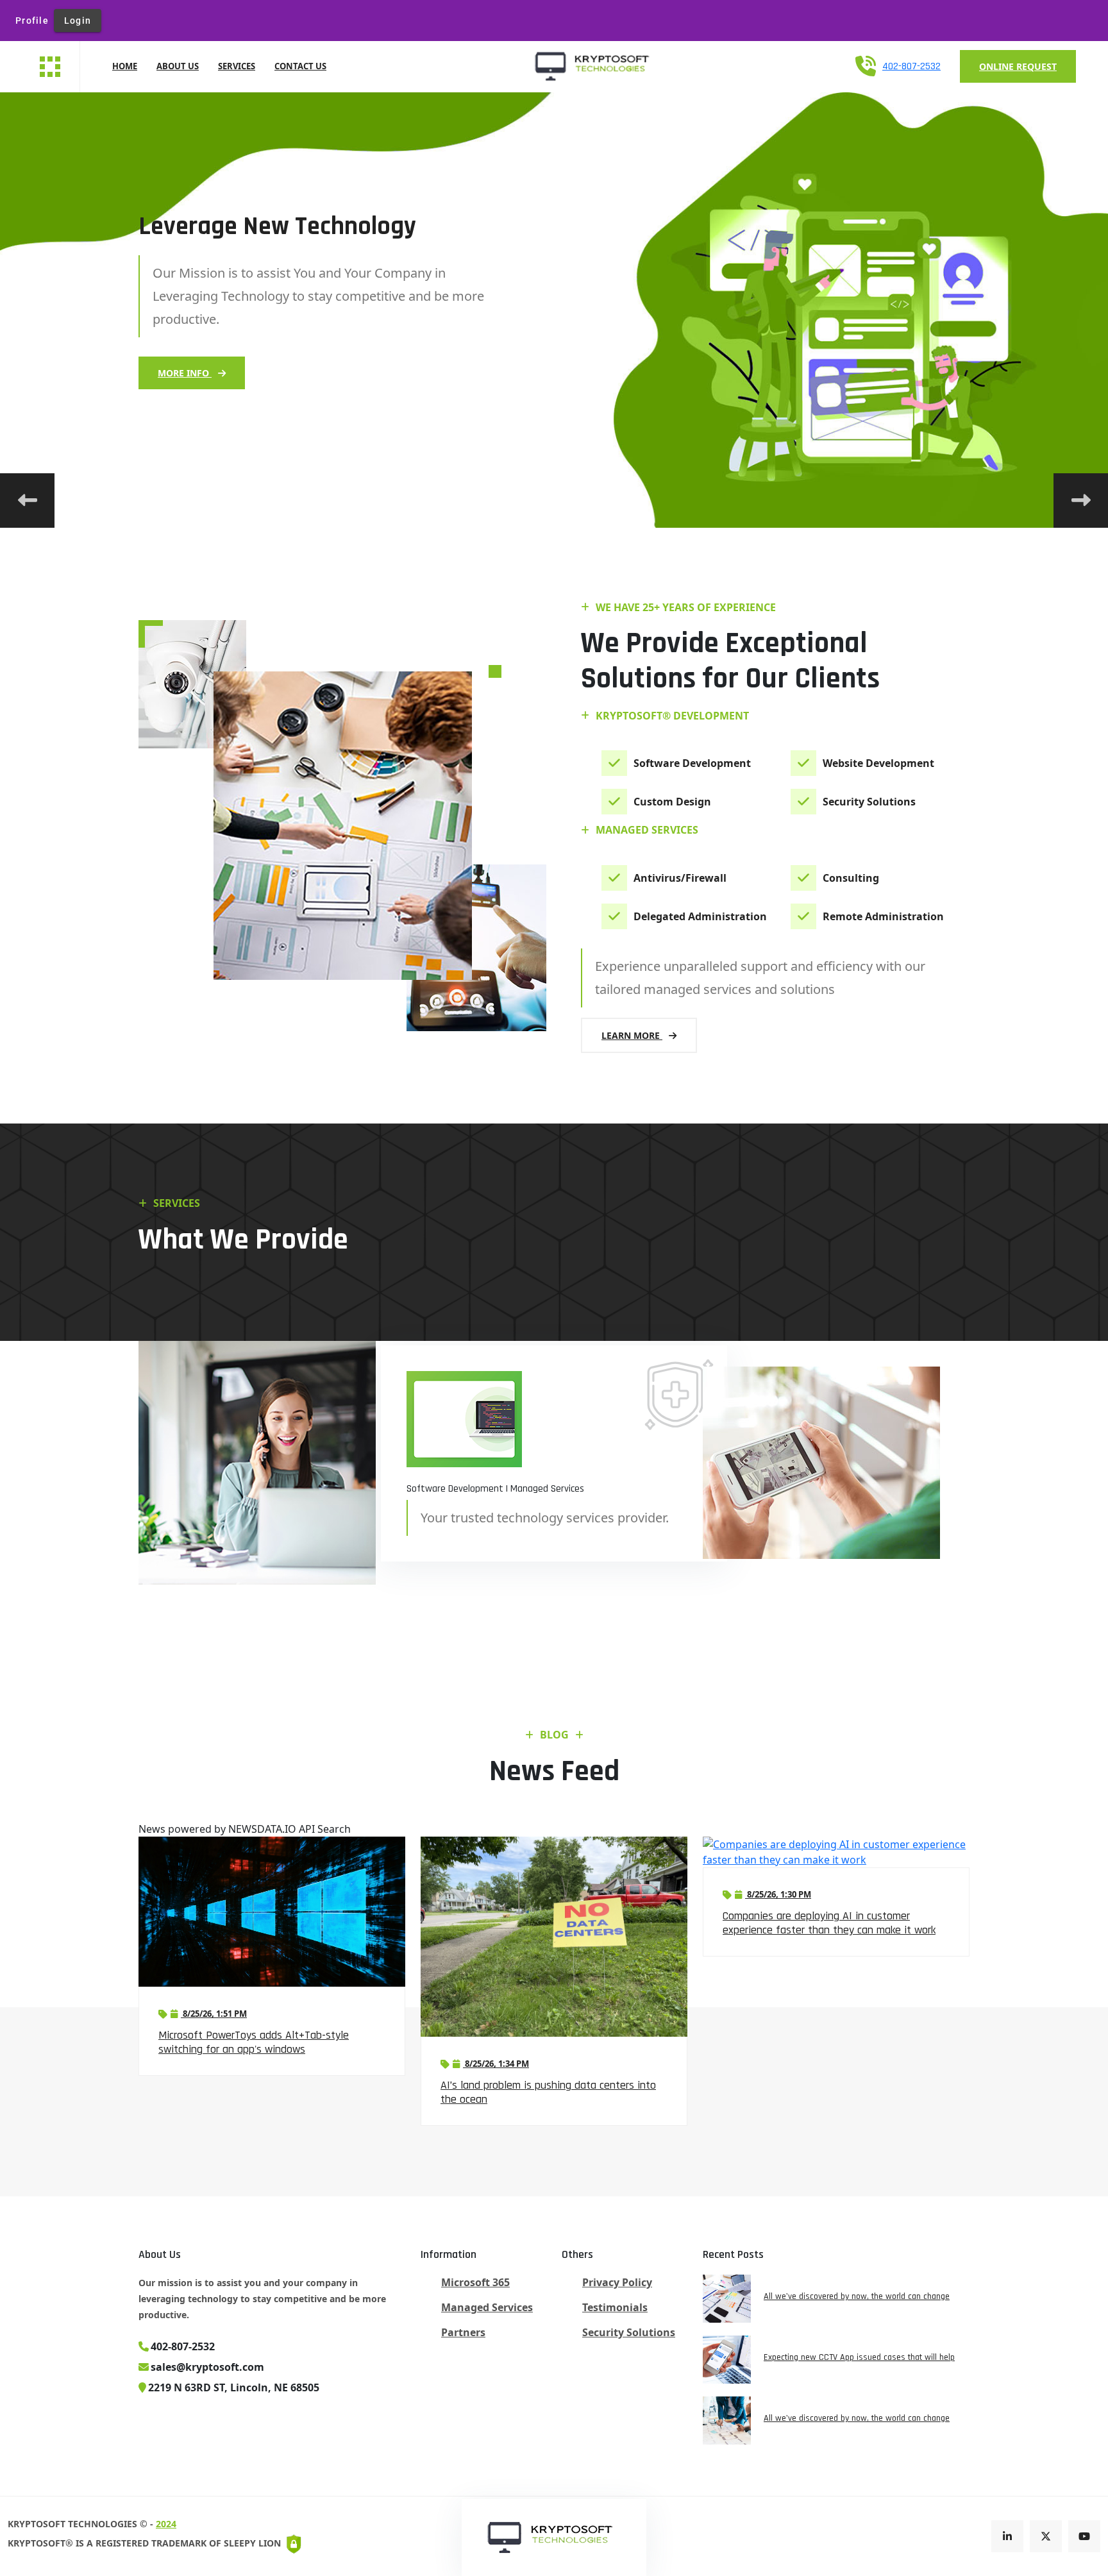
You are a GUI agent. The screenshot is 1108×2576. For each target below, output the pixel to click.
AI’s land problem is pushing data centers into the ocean (548, 2092)
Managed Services (487, 2307)
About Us (178, 66)
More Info (185, 373)
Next (1081, 501)
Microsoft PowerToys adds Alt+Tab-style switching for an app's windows (254, 2042)
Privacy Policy (617, 2282)
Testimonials (615, 2307)
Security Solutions (629, 2332)
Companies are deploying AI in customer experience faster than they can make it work (829, 1923)
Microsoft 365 (475, 2282)
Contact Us (300, 66)
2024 (166, 2524)
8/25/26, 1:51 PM (214, 2014)
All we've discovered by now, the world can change (857, 2296)
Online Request (1018, 66)
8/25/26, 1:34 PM (496, 2064)
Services (237, 66)
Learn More (632, 1035)
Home (125, 66)
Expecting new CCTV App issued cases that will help (859, 2357)
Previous (27, 501)
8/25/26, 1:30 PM (778, 1894)
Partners (463, 2332)
